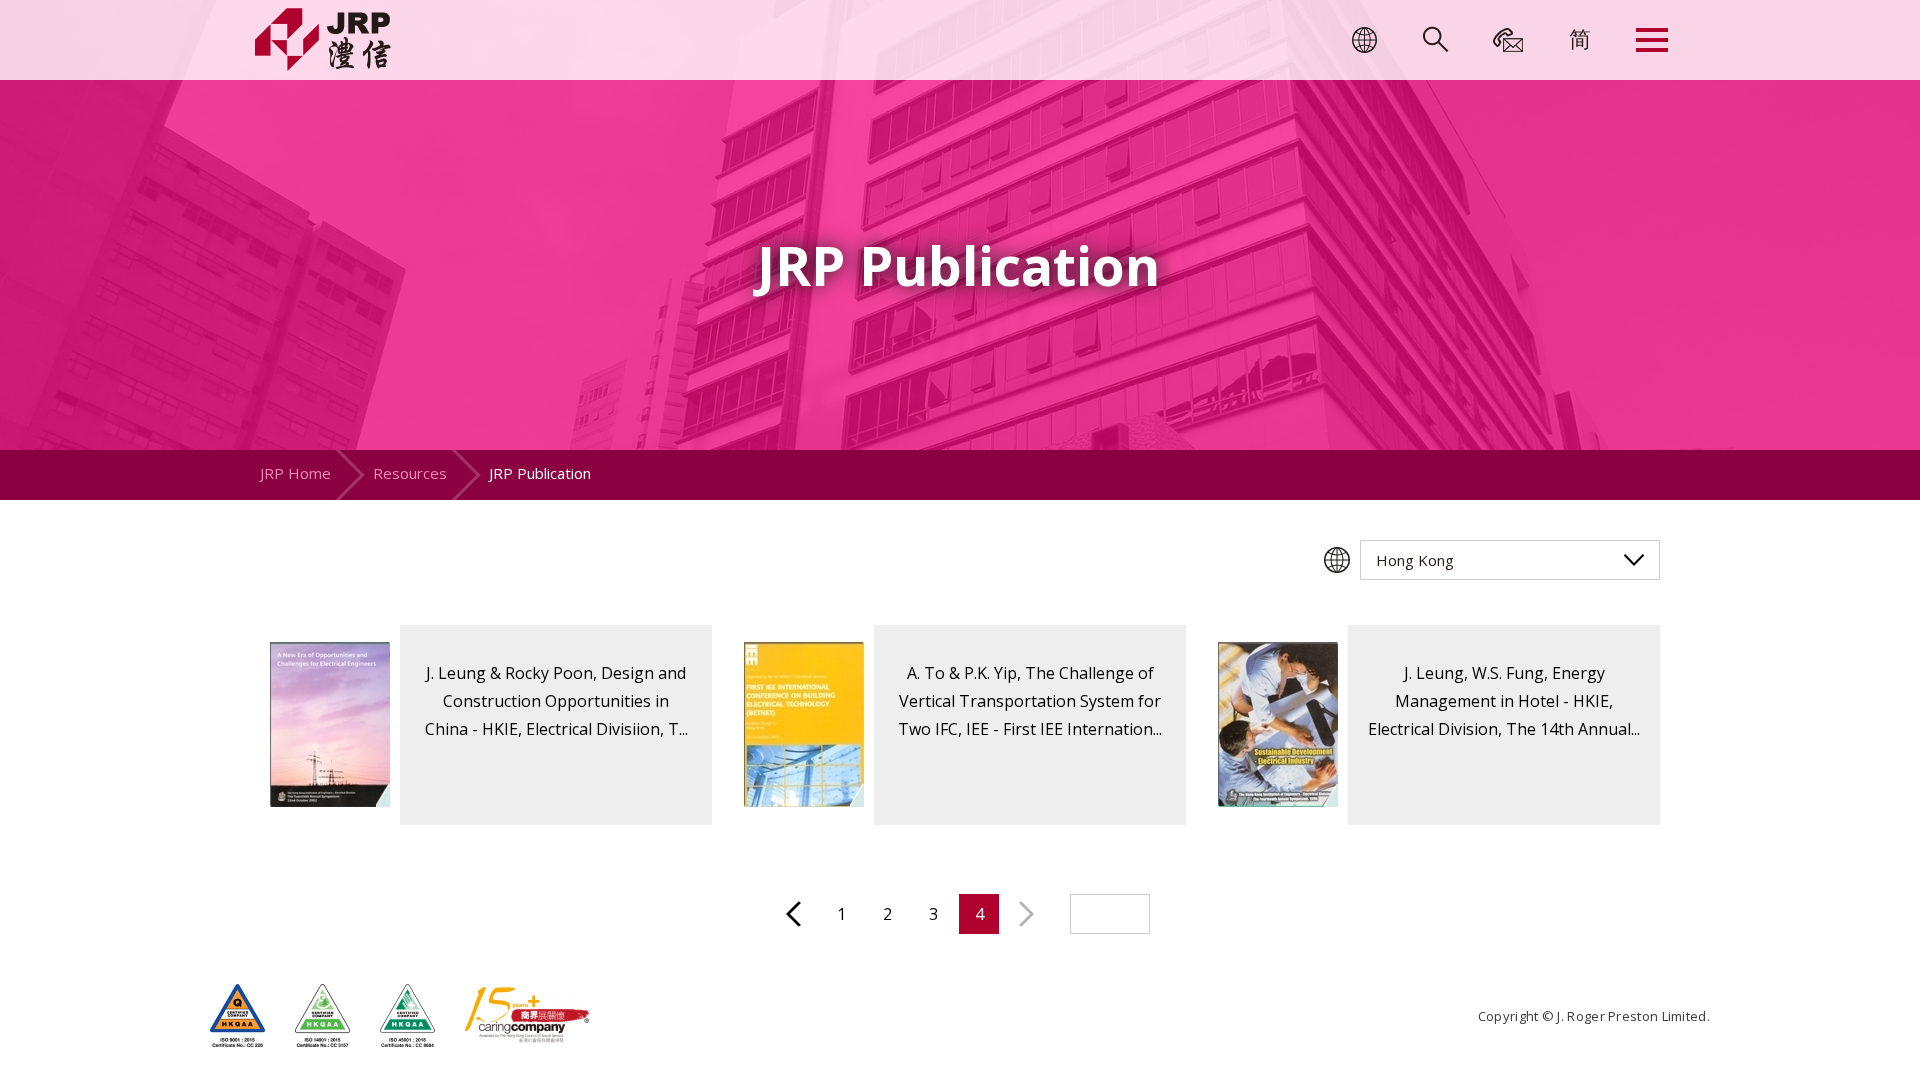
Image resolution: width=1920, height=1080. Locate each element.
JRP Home (295, 473)
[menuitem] (1580, 38)
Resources (410, 473)
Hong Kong (1415, 560)
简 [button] (1580, 38)
